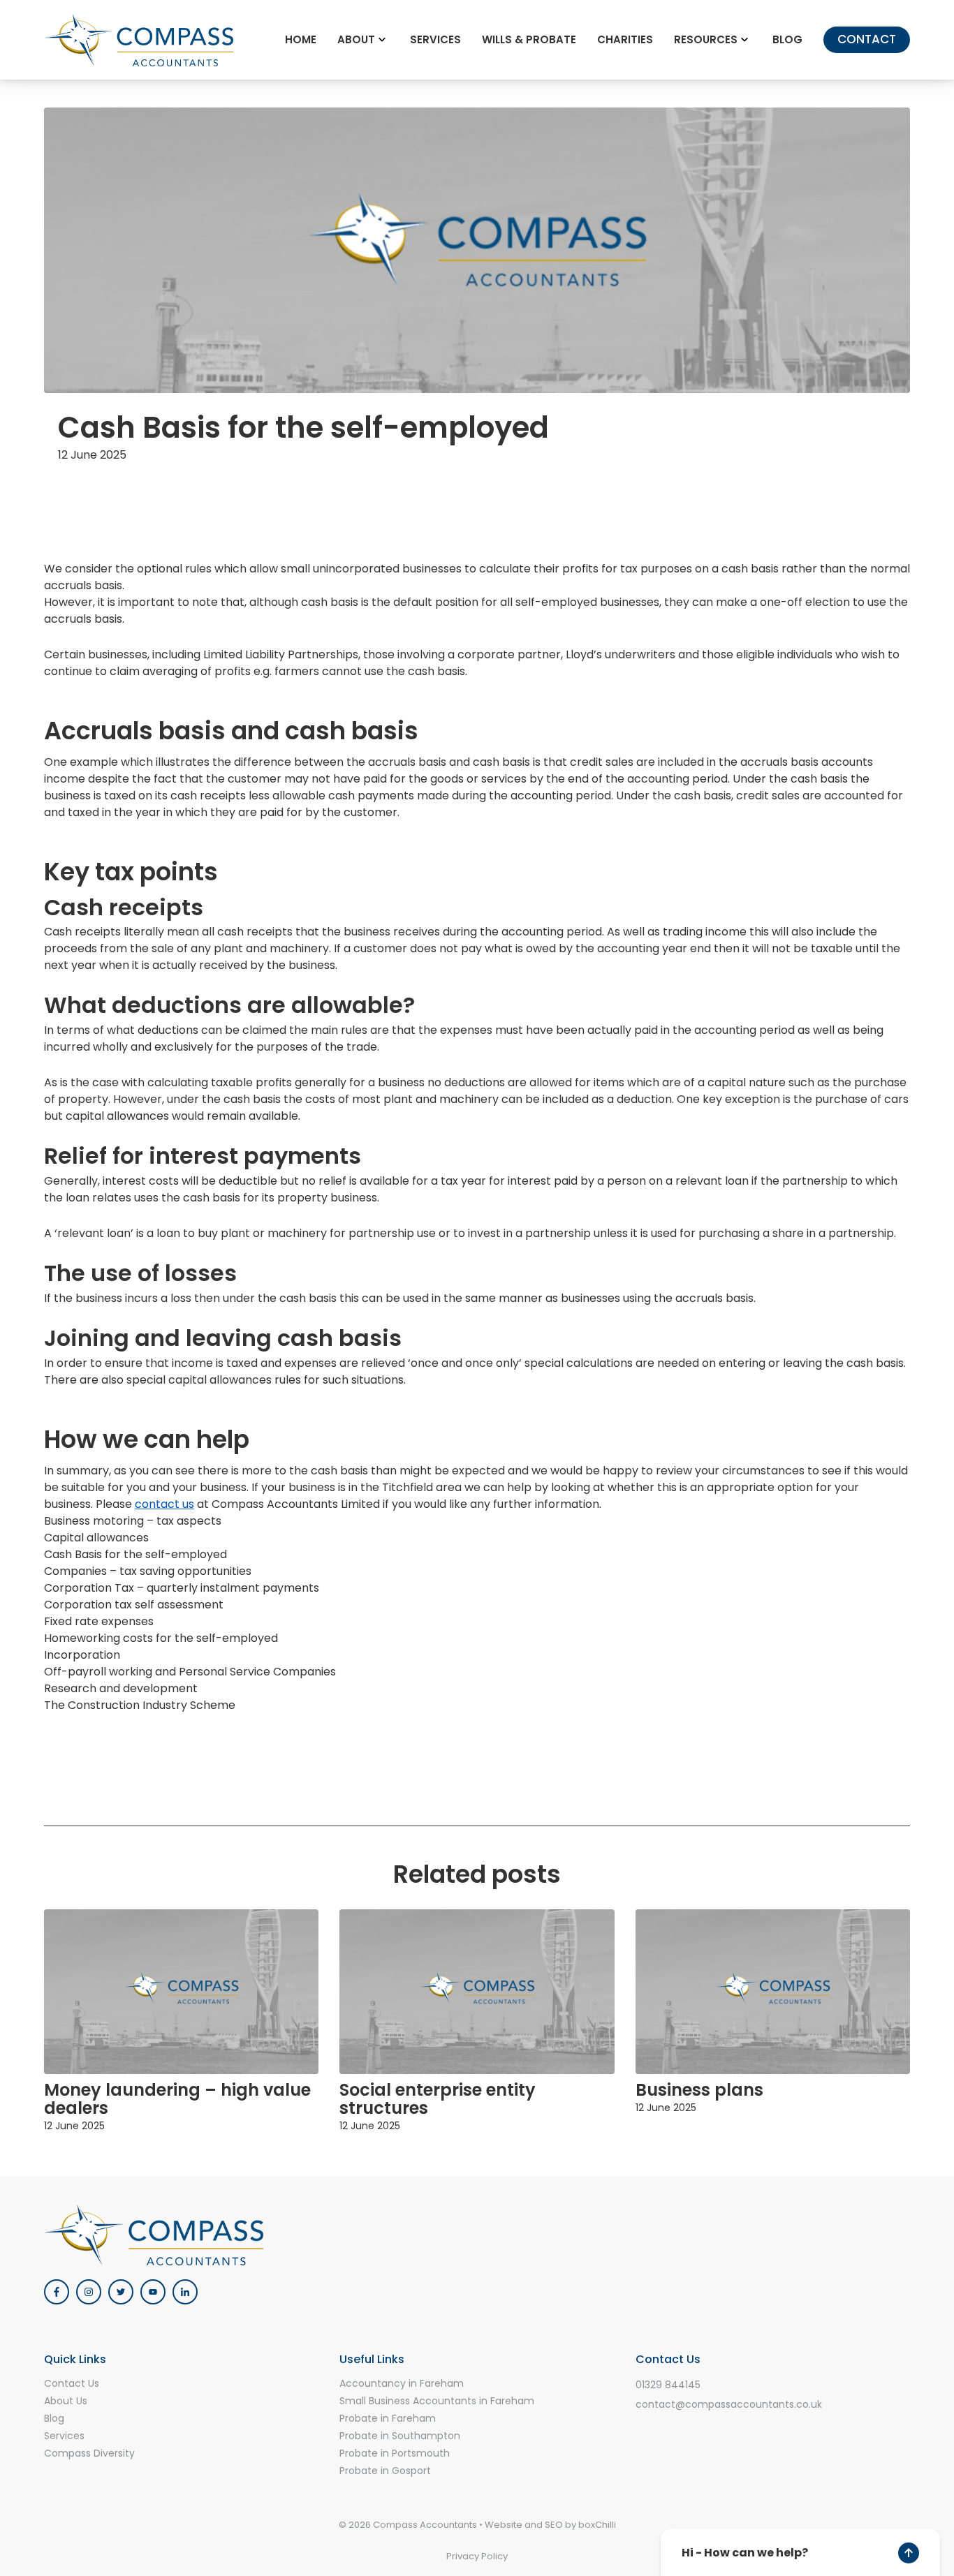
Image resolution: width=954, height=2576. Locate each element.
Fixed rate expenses (99, 1621)
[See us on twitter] (121, 2292)
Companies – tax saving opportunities (148, 1571)
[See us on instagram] (89, 2292)
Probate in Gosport (385, 2471)
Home (301, 39)
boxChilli (597, 2525)
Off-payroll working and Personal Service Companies (190, 1672)
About (356, 39)
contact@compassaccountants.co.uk (729, 2404)
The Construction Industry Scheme (140, 1705)
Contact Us (72, 2383)
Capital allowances (96, 1538)
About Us (66, 2401)
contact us (164, 1504)
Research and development (121, 1688)
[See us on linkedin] (185, 2292)
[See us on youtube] (153, 2292)
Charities (625, 39)
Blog (787, 39)
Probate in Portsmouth (395, 2453)
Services (435, 39)
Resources (706, 39)
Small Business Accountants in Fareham (437, 2401)
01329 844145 (668, 2385)
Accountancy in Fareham (402, 2383)
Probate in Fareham (388, 2418)
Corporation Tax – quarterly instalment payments (182, 1588)
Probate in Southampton (400, 2436)
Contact (867, 39)
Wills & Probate (529, 39)
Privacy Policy (477, 2556)
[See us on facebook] (57, 2292)
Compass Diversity (89, 2453)
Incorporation (82, 1655)
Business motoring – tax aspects (133, 1521)
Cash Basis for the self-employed (135, 1554)
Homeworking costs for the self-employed (161, 1638)
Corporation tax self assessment (134, 1605)
